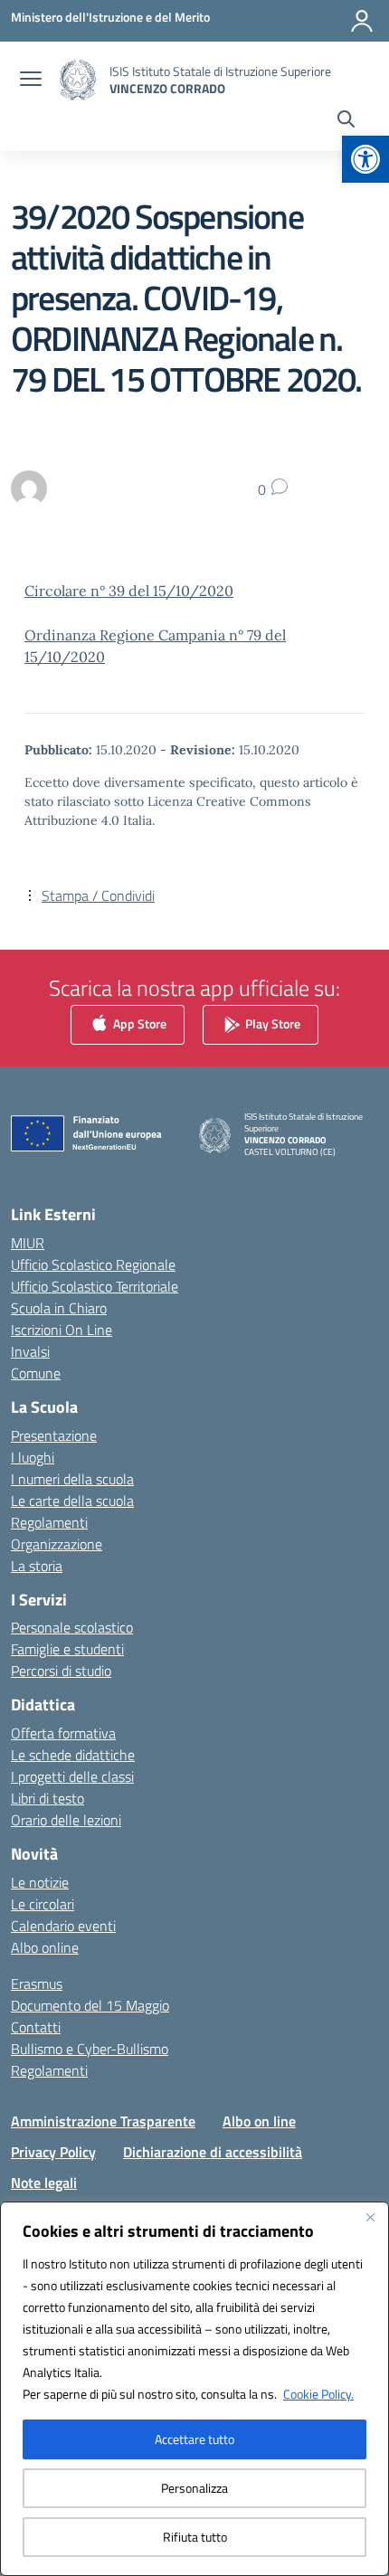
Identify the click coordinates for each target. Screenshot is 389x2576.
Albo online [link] (45, 1947)
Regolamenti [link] (49, 1522)
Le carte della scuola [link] (72, 1501)
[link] (365, 159)
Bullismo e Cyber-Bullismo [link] (90, 2049)
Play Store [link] (271, 1023)
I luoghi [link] (33, 1457)
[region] (194, 2389)
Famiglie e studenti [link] (67, 1649)
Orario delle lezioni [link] (66, 1820)
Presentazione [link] (54, 1435)
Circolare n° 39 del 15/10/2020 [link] (129, 591)
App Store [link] (138, 1023)
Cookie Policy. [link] (318, 2394)
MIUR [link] (28, 1243)
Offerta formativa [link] (63, 1733)
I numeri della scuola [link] (72, 1479)
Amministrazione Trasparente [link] (103, 2121)
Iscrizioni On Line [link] (62, 1330)
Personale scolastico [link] (72, 1627)
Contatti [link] (36, 2027)
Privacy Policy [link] (53, 2152)
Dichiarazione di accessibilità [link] (213, 2152)
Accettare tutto (194, 2439)
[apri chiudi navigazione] (31, 80)
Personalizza (194, 2488)
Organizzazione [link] (57, 1544)
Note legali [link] (44, 2183)
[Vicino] (370, 2217)
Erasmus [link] (37, 1984)
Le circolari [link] (43, 1904)
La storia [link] (37, 1566)
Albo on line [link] (259, 2121)
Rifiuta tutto (195, 2537)
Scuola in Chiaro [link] (59, 1308)
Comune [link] (36, 1373)
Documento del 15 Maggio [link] (90, 2005)
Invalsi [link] (30, 1351)
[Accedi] (362, 21)
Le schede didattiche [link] (73, 1755)
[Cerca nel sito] (346, 121)
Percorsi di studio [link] (61, 1671)
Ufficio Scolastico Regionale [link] (93, 1264)
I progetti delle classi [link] (72, 1776)
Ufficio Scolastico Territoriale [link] (95, 1286)
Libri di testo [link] (47, 1798)
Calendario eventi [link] (63, 1926)
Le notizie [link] (40, 1882)
